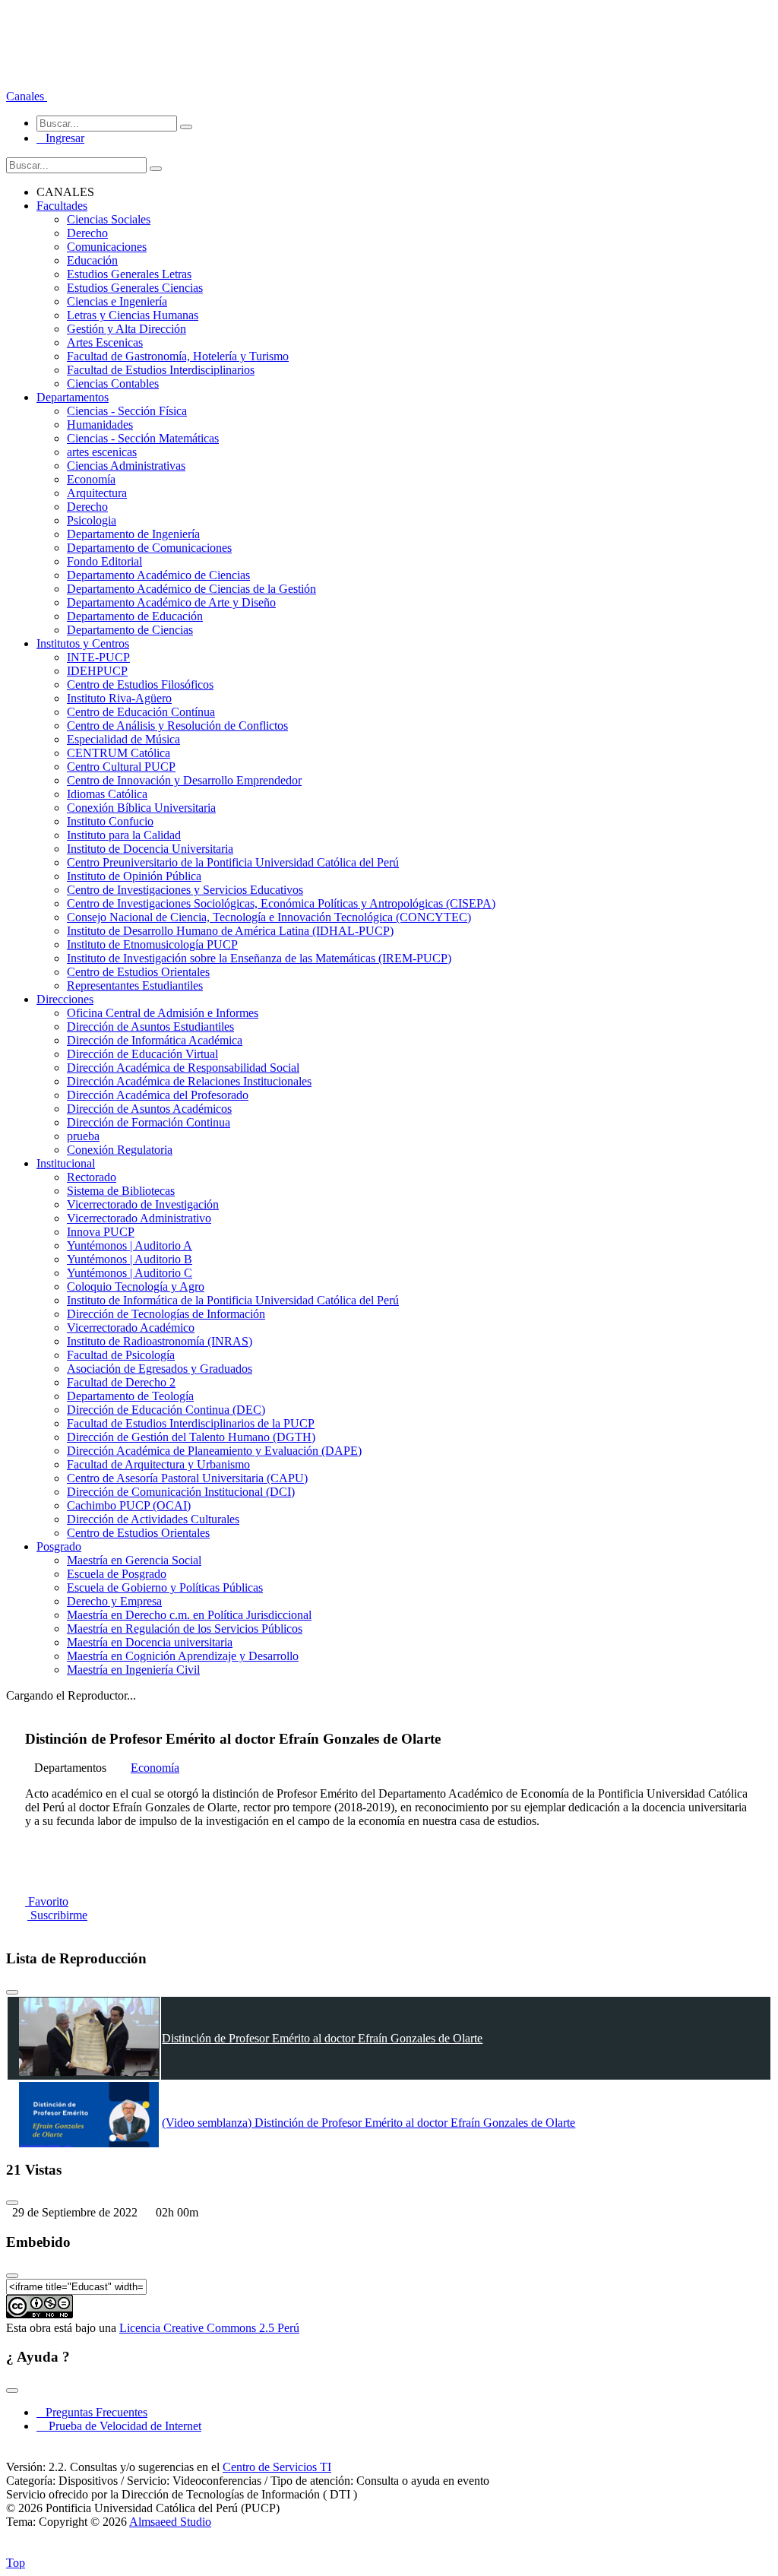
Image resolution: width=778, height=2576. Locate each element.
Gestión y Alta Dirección (127, 329)
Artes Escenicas (105, 342)
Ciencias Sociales (109, 219)
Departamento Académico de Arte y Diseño (171, 602)
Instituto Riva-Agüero (119, 698)
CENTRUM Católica (119, 753)
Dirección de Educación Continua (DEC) (166, 1410)
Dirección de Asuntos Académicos (149, 1109)
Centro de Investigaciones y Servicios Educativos (185, 890)
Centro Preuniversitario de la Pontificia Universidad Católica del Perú (233, 862)
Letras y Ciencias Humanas (133, 315)
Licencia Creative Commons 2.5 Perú (209, 2328)
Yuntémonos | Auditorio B (130, 1259)
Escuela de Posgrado (117, 1574)
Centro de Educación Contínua (141, 712)
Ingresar (60, 138)
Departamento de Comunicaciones (149, 548)
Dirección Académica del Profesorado (158, 1095)
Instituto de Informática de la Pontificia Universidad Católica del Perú (233, 1300)
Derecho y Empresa (114, 1601)
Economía (91, 479)
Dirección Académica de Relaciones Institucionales (189, 1081)
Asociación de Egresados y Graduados (160, 1369)
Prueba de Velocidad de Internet (120, 2426)
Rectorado (92, 1177)
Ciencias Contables (113, 383)
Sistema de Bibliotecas (121, 1191)
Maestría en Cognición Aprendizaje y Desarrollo (183, 1656)
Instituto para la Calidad (124, 835)
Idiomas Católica (107, 794)
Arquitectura (97, 493)
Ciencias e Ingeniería (117, 301)
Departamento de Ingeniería (133, 534)
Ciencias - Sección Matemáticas (143, 438)
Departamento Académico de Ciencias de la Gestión (191, 589)
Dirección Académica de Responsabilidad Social (183, 1068)
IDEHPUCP (97, 671)
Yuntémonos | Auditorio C (130, 1273)
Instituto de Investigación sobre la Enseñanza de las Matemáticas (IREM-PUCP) (259, 958)
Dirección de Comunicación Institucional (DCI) (181, 1492)
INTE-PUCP (98, 657)
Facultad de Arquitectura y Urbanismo (158, 1464)
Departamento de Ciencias (130, 630)
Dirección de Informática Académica (155, 1040)
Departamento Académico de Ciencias (158, 575)
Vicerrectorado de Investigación (143, 1204)
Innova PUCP (101, 1232)
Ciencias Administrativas (126, 466)
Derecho (87, 233)
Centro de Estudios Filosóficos (140, 684)
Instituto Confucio (110, 821)
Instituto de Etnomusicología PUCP (152, 944)
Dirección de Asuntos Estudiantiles (150, 1027)
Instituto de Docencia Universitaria (150, 849)
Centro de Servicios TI (277, 2467)
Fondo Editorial (104, 561)
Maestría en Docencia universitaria (150, 1642)
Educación (92, 260)
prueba (83, 1136)
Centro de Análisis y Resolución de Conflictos (177, 726)
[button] (27, 96)
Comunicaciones (107, 247)
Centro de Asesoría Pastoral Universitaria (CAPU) (187, 1478)
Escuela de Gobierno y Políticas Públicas (165, 1587)
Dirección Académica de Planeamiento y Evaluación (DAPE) (214, 1451)
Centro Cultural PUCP (121, 767)
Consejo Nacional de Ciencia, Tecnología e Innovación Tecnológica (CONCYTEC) (269, 917)
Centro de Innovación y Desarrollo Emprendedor (184, 780)
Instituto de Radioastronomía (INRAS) (160, 1341)
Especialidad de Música (123, 739)
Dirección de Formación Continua (149, 1122)
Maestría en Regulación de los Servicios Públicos (185, 1629)
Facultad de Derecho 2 (121, 1382)
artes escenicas (102, 452)
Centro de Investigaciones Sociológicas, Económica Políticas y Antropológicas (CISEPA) (281, 903)
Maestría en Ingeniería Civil (133, 1670)
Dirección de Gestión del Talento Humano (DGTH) (191, 1437)
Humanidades (100, 425)
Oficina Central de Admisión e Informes (163, 1013)
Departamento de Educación (135, 616)
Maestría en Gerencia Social (134, 1560)
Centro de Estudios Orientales (138, 972)
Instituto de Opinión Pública (134, 876)
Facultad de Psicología (121, 1355)
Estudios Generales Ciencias (135, 288)
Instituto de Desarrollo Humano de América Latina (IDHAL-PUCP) (230, 931)
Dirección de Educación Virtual (142, 1054)
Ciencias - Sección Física (127, 411)
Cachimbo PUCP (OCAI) (129, 1505)
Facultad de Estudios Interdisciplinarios (161, 370)
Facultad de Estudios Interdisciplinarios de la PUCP (191, 1423)
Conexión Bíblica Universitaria (141, 808)
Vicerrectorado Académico (131, 1328)
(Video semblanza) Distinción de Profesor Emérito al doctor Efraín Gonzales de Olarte (368, 2123)
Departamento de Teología (130, 1396)
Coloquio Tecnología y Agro (136, 1286)
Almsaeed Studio (170, 2522)
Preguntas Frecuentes (92, 2412)
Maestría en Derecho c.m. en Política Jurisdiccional (189, 1615)
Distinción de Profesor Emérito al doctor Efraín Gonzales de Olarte (322, 2038)
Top (16, 2563)
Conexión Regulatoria (120, 1150)
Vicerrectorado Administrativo (139, 1218)
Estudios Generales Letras (129, 274)
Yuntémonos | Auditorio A (130, 1245)
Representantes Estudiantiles (135, 985)
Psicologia (92, 520)
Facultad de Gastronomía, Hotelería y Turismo (178, 356)
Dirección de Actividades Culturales (153, 1519)
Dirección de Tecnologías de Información (166, 1314)
